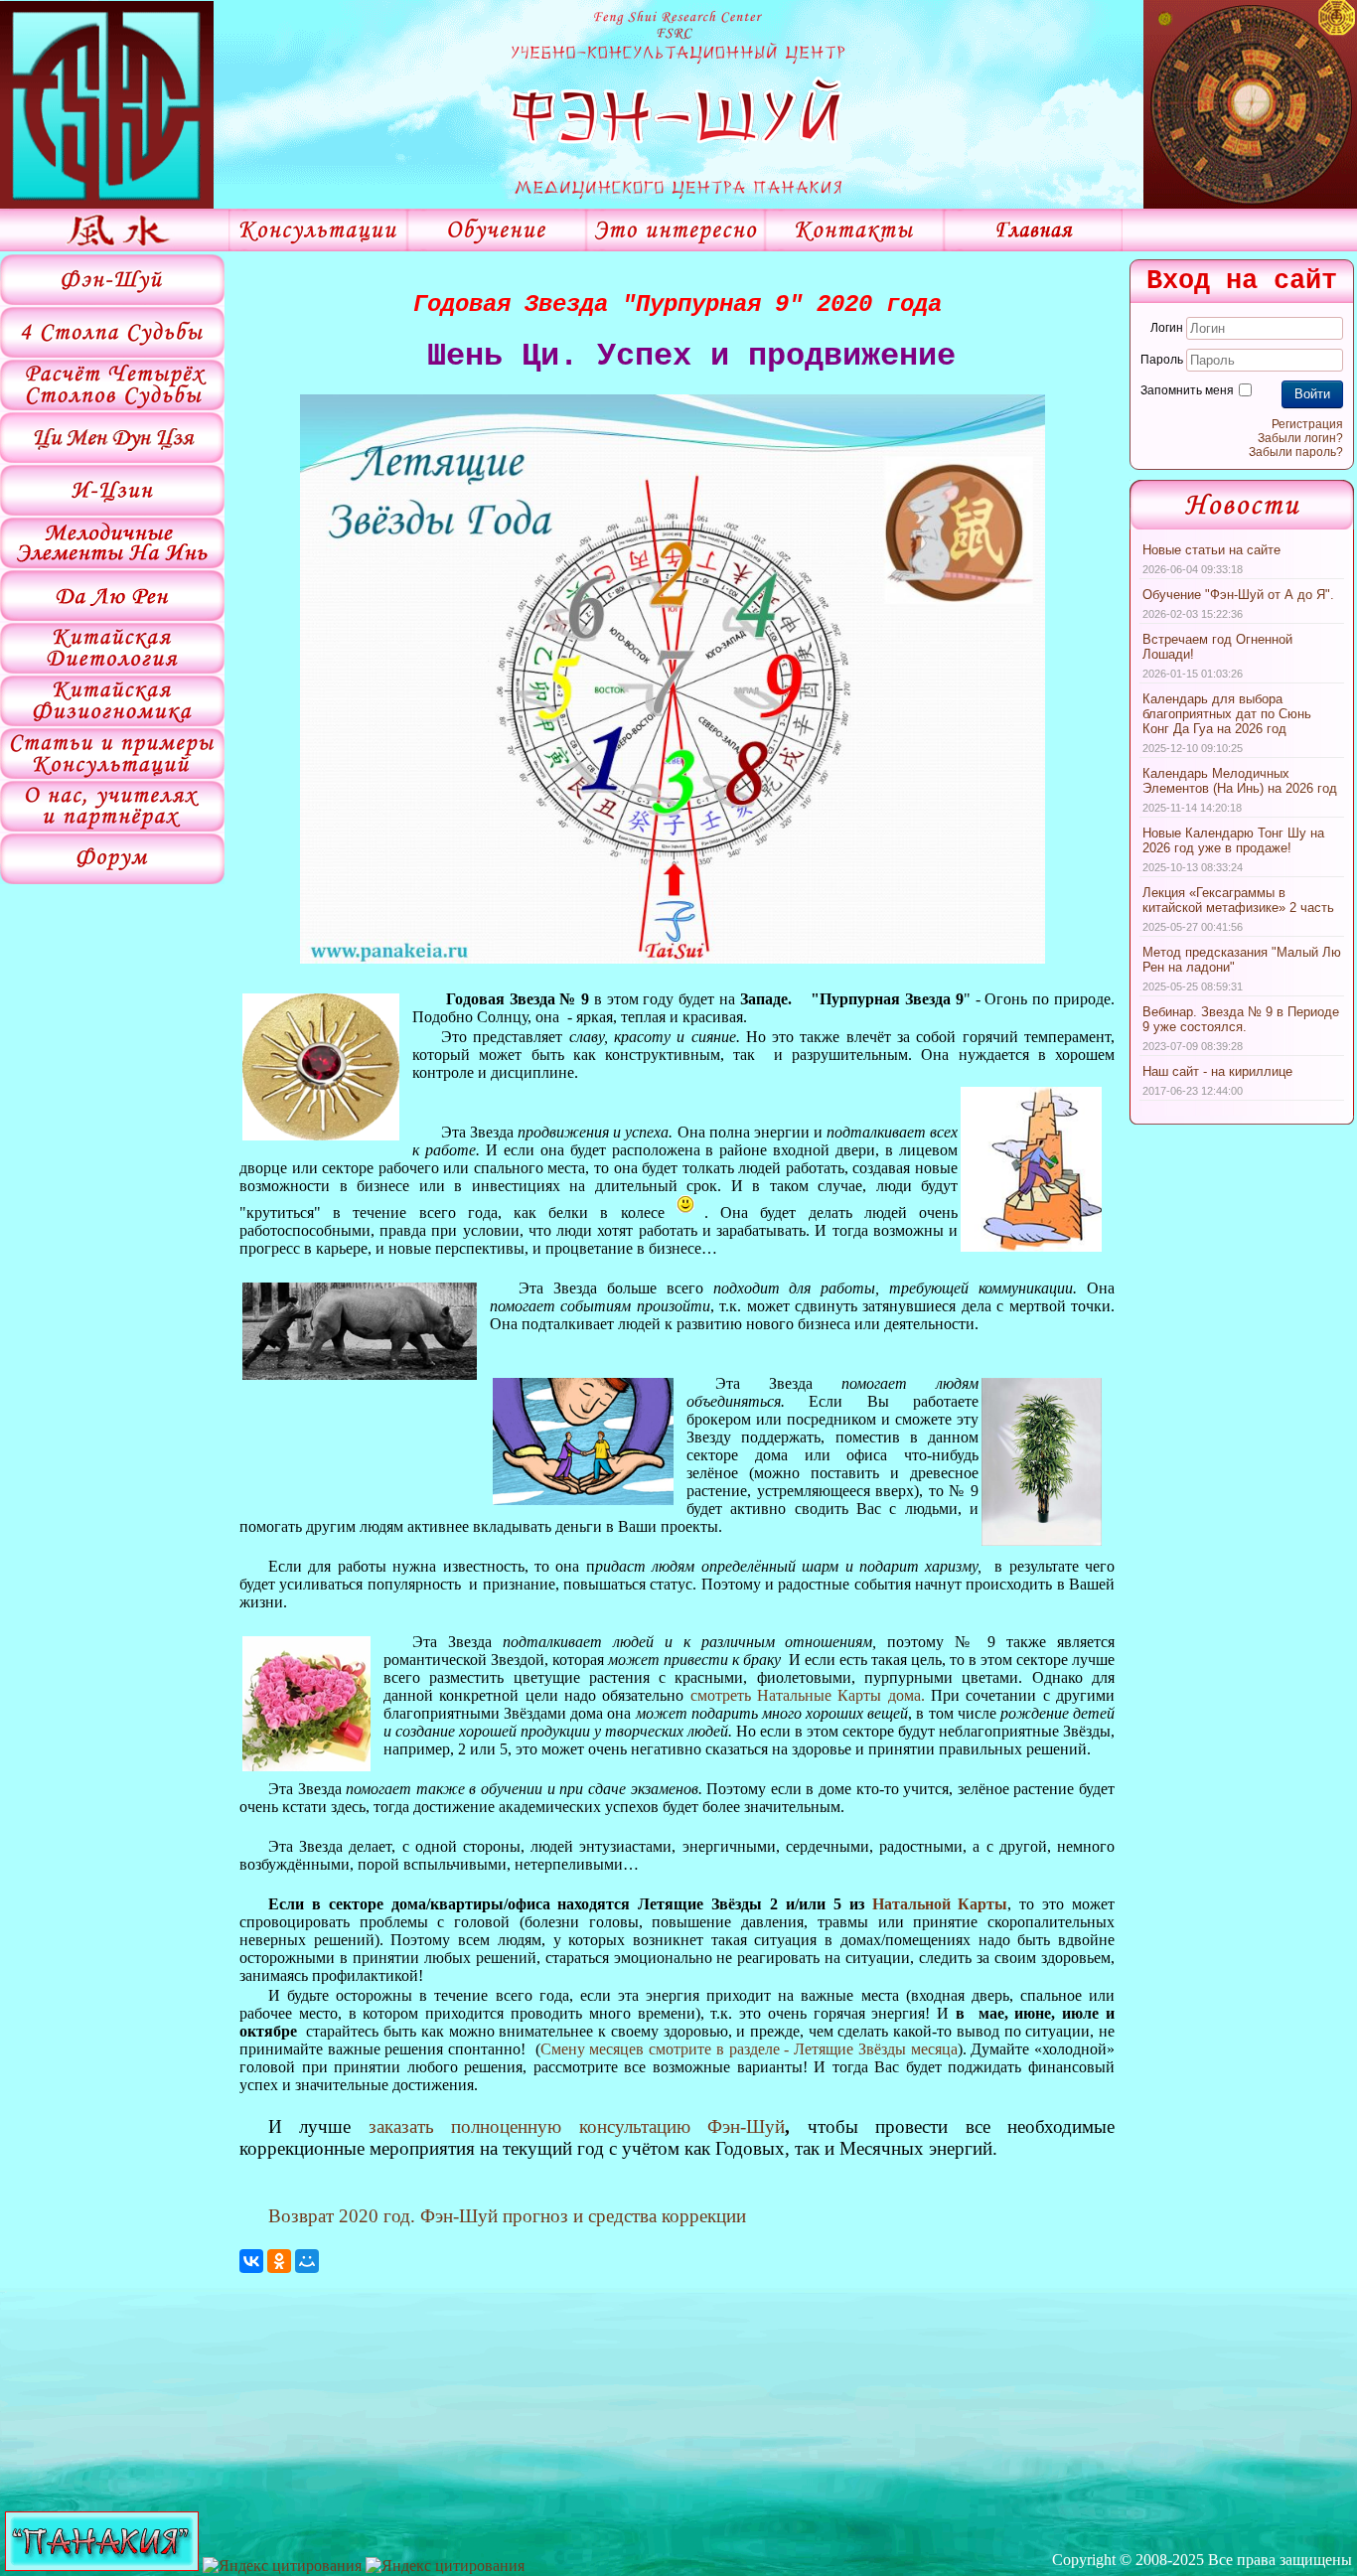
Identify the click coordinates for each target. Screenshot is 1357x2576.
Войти (1312, 394)
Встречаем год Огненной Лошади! (1217, 647)
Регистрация (1307, 424)
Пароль (1162, 360)
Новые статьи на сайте (1211, 550)
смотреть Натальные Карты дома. (808, 1695)
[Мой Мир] (307, 2261)
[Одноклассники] (279, 2261)
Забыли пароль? (1296, 452)
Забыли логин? (1300, 438)
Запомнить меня (1187, 390)
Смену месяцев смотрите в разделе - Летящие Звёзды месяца (749, 2049)
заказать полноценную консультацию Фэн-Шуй (577, 2126)
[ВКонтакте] (251, 2261)
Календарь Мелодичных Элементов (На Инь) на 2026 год (1240, 781)
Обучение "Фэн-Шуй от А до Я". (1238, 595)
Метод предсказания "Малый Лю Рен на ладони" (1242, 960)
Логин (1167, 328)
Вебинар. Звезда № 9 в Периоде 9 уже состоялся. (1241, 1019)
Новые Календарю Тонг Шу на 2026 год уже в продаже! (1233, 840)
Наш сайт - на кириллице (1217, 1071)
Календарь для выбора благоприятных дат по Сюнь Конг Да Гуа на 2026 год (1227, 714)
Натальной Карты (940, 1904)
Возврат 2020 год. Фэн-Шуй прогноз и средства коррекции (507, 2216)
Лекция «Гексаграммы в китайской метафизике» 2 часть (1238, 900)
